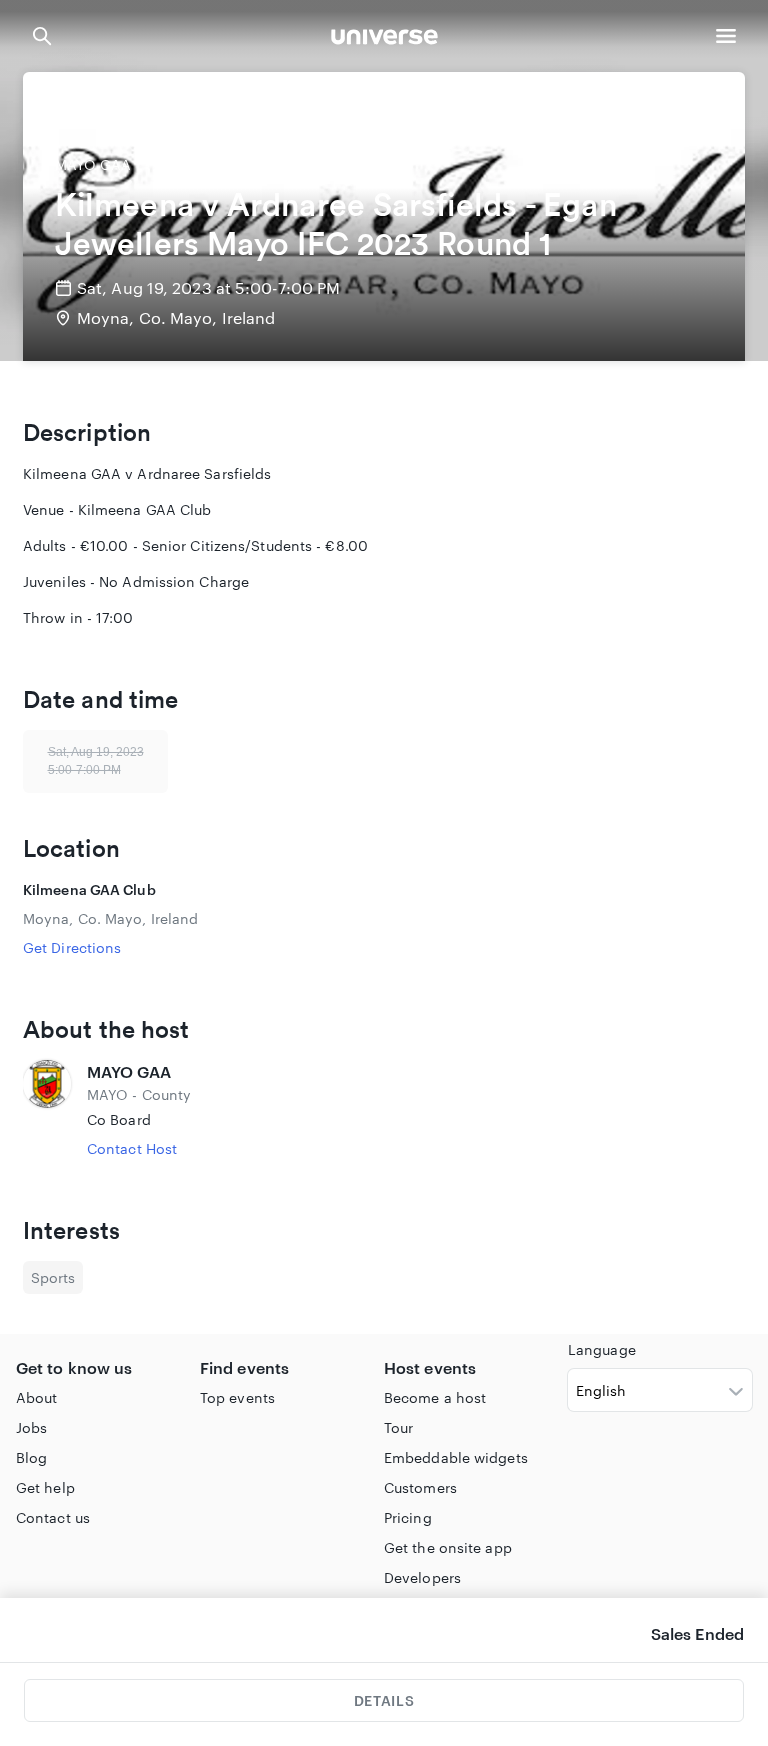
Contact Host (132, 1148)
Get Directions (72, 947)
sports (53, 1277)
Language (602, 1349)
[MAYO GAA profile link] (47, 1109)
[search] (42, 36)
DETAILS (384, 1700)
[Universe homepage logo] (384, 39)
